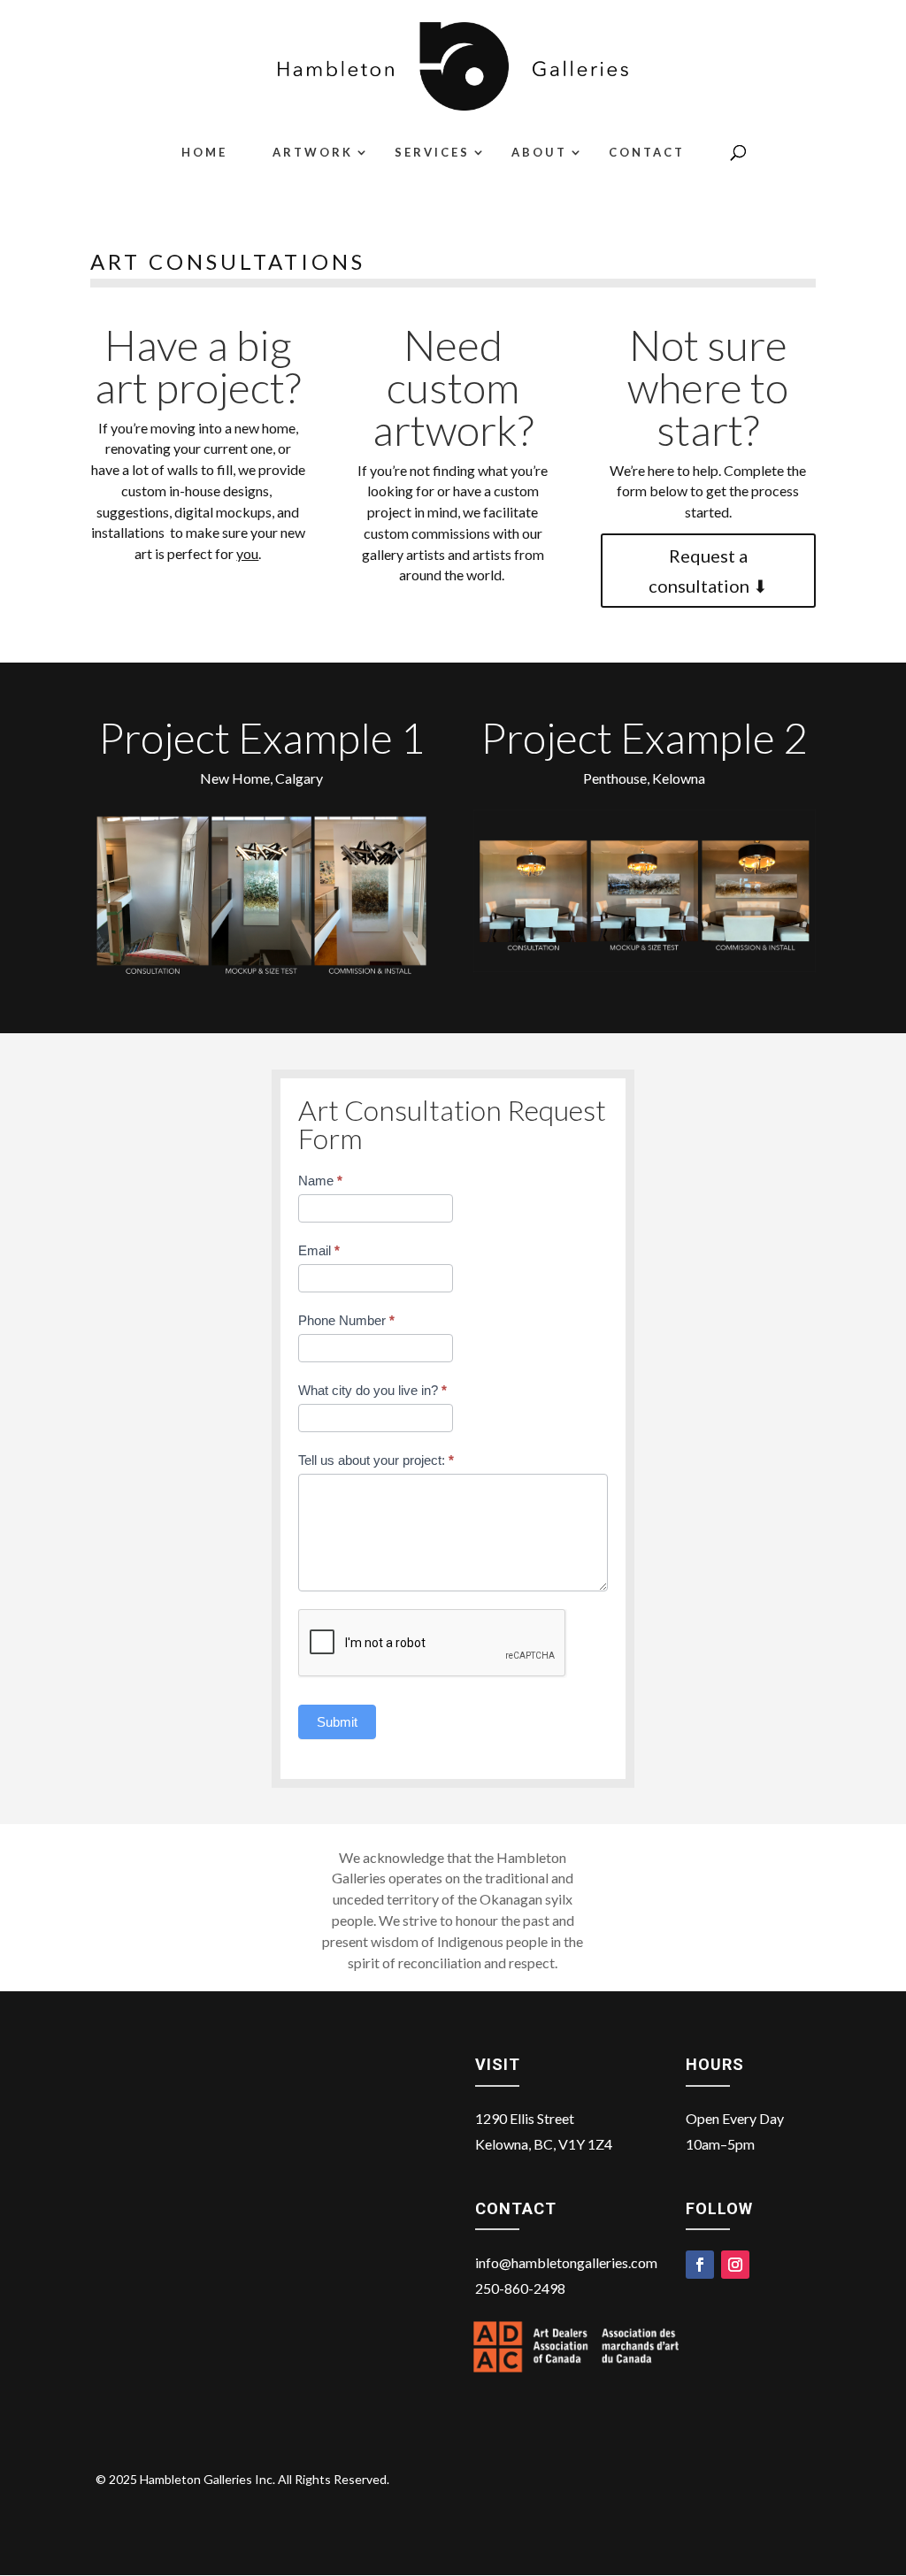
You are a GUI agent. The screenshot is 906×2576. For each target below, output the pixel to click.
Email (319, 1250)
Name (320, 1181)
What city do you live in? (372, 1390)
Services (432, 153)
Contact (647, 153)
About (539, 153)
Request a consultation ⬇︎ (708, 571)
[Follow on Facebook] (700, 2265)
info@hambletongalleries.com (566, 2262)
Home (204, 153)
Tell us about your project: (376, 1460)
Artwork (313, 153)
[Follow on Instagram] (735, 2265)
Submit (337, 1722)
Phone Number (346, 1320)
